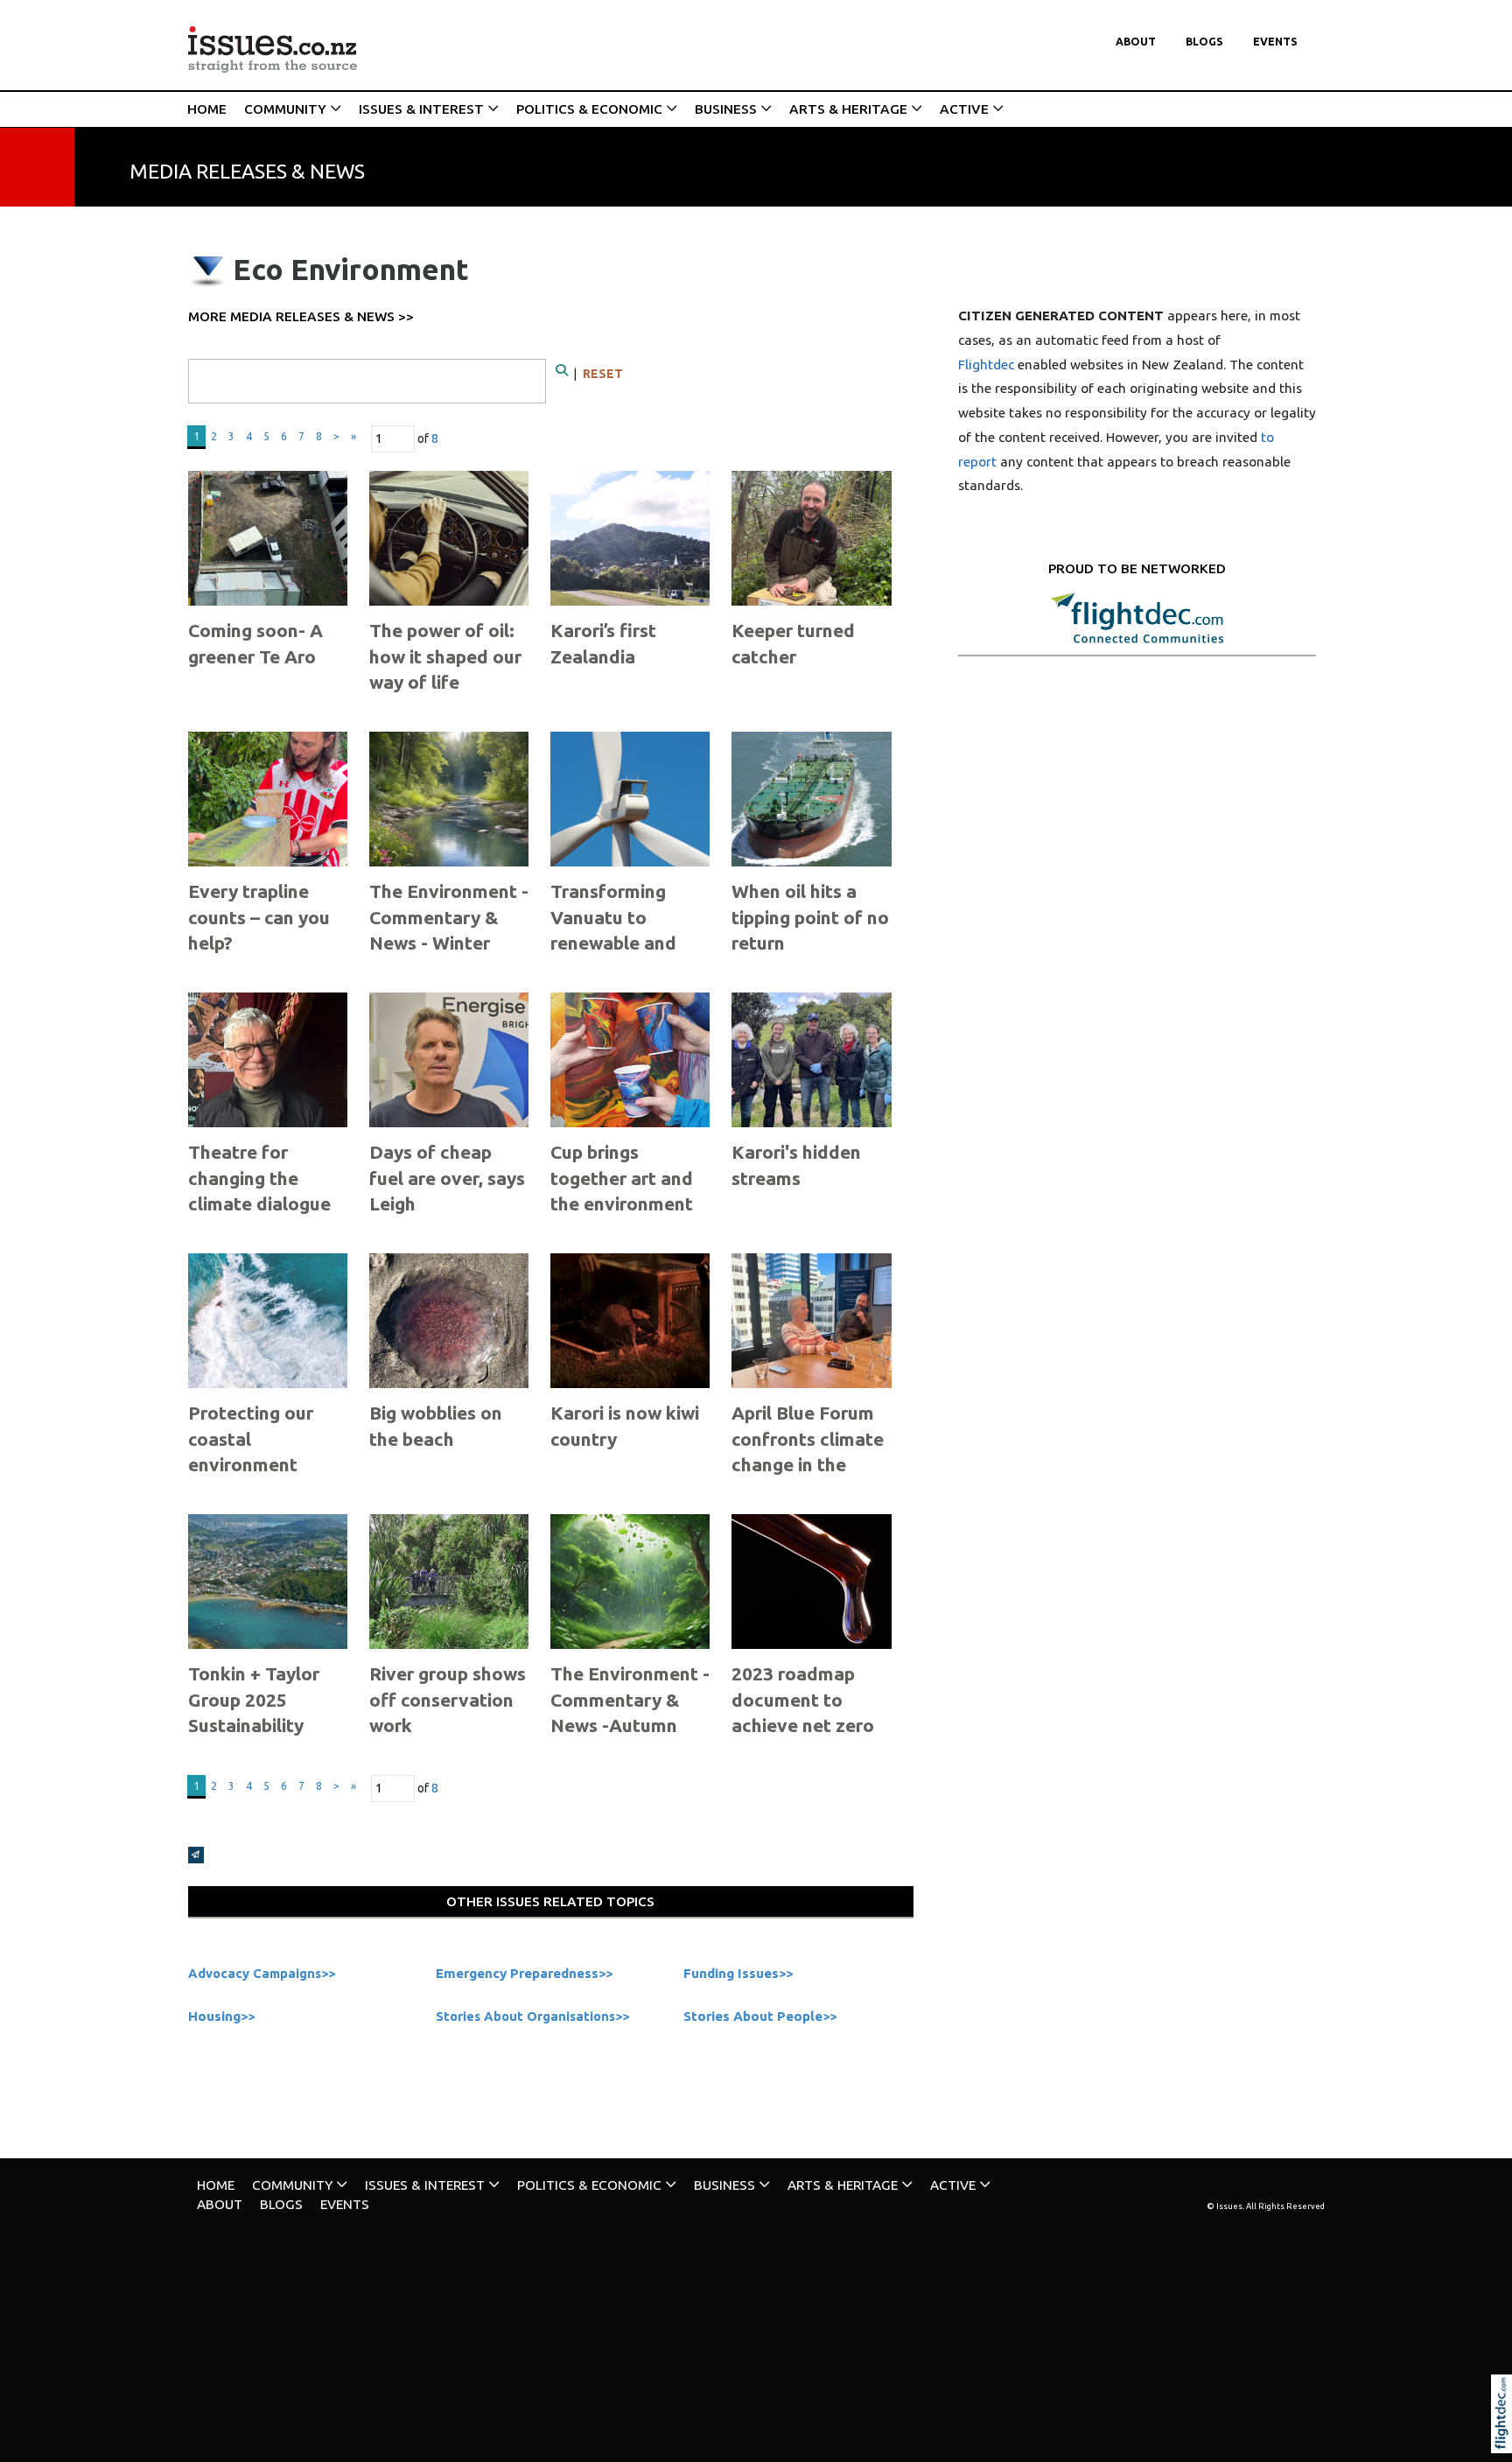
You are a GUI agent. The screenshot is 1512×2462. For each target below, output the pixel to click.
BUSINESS (726, 109)
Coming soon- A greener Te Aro (255, 643)
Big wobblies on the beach (436, 1425)
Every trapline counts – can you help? (259, 917)
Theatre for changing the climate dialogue (259, 1178)
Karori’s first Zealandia (603, 643)
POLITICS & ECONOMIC (589, 109)
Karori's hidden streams (796, 1164)
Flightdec (986, 365)
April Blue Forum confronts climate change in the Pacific (808, 1451)
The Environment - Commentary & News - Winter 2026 (449, 929)
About (1136, 42)
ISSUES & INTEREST (421, 109)
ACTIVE (964, 109)
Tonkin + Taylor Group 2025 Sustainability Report (254, 1712)
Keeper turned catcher (793, 643)
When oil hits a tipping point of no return (810, 917)
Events (1275, 42)
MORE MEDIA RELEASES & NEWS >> (301, 316)
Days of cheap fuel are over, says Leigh (447, 1178)
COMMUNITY (285, 109)
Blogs (1204, 42)
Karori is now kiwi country (625, 1425)
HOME (207, 109)
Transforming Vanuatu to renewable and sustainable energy (613, 943)
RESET (603, 374)
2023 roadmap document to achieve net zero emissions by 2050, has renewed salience (811, 1738)
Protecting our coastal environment (251, 1438)
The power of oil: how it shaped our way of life (445, 656)
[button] (1505, 2437)
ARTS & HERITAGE (848, 109)
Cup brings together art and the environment (622, 1178)
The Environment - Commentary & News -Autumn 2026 (630, 1712)
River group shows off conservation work (448, 1699)
